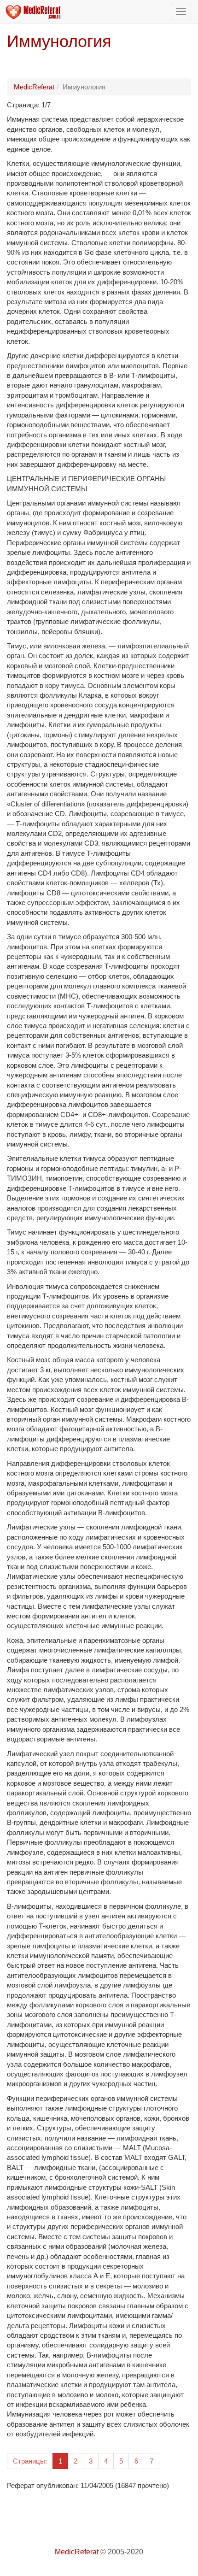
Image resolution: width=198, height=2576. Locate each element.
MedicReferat (34, 87)
